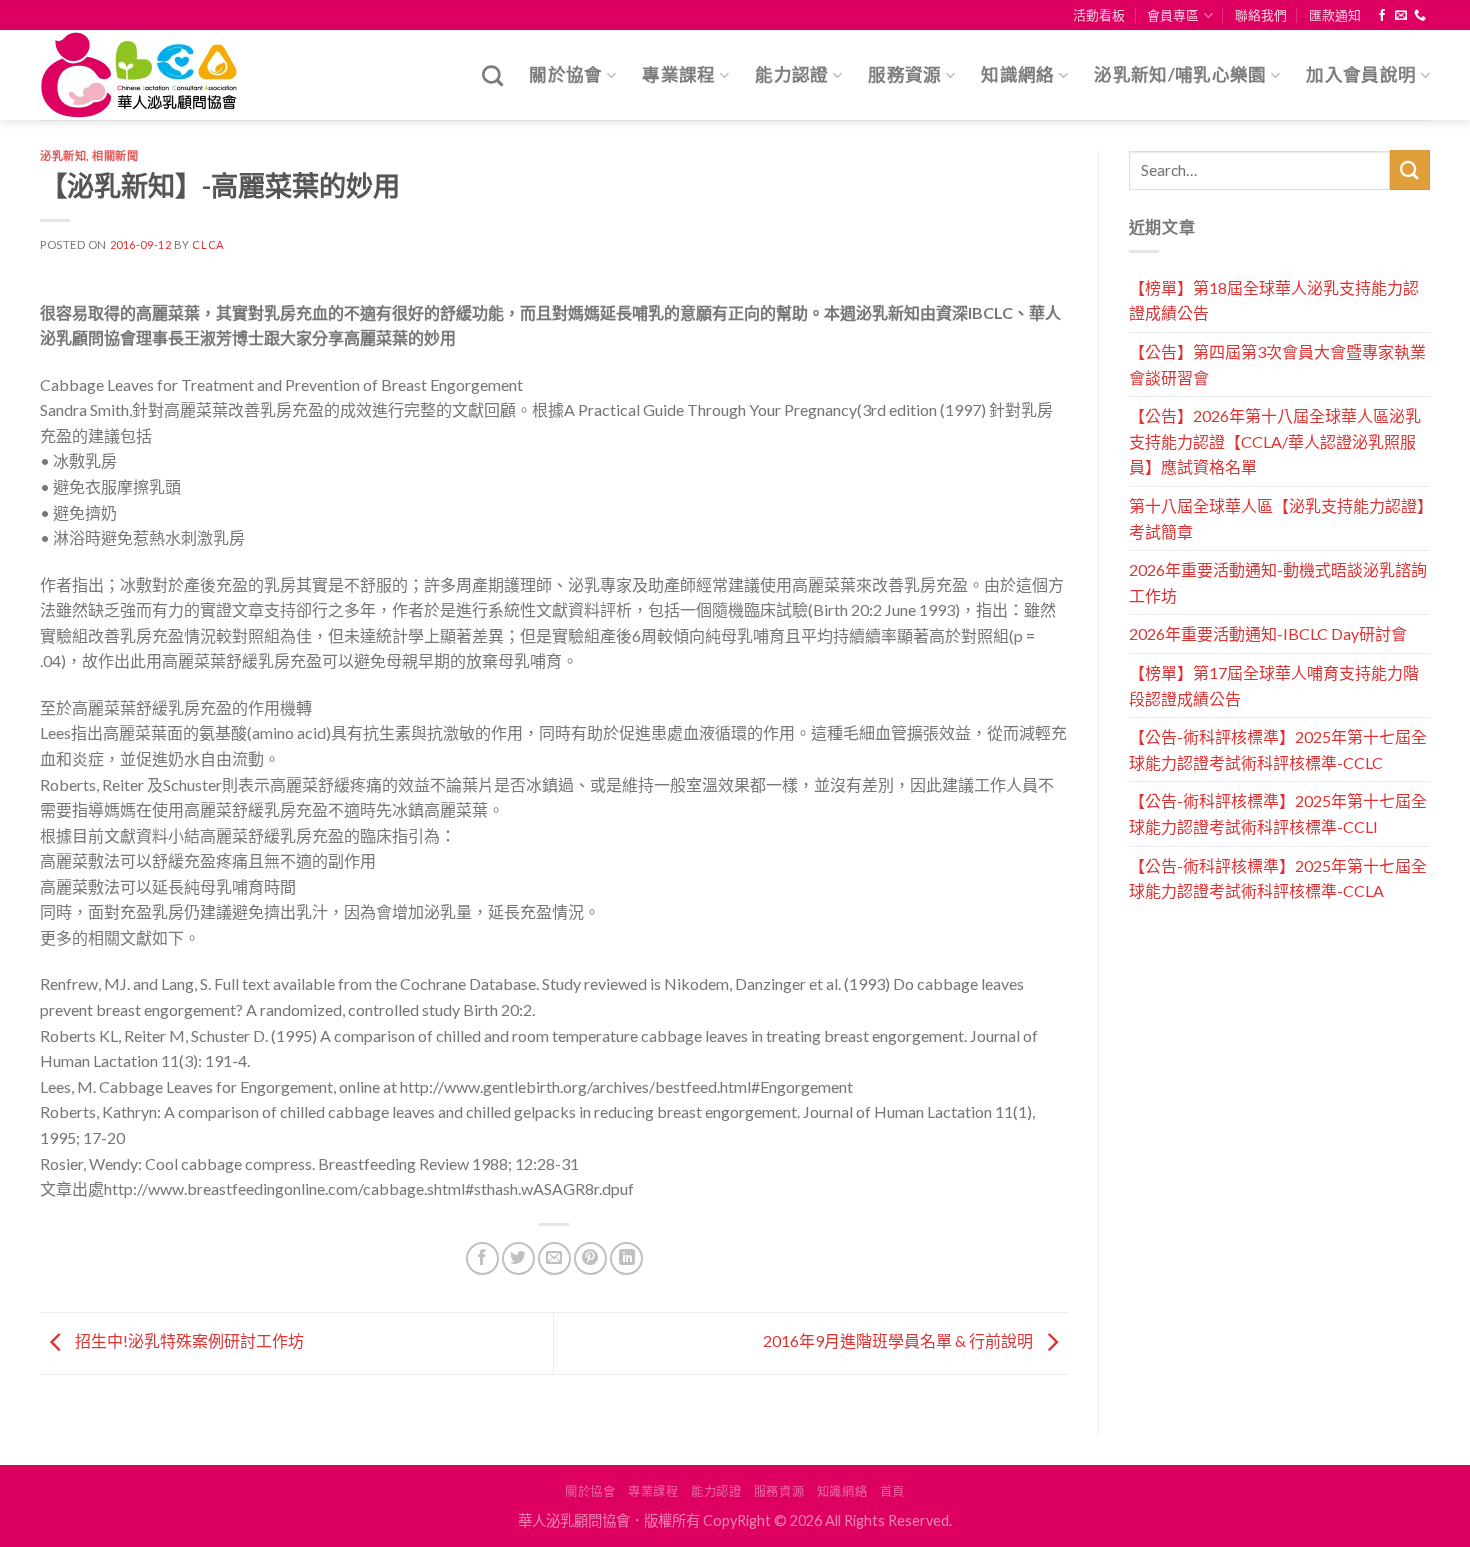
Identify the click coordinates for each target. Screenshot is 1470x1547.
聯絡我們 (1261, 15)
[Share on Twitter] (518, 1258)
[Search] (492, 75)
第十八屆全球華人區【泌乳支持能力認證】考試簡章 (1277, 518)
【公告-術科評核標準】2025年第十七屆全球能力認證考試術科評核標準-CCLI (1278, 813)
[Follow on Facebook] (1382, 16)
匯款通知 (1335, 15)
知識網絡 (1017, 74)
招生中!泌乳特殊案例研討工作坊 (188, 1340)
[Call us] (1420, 16)
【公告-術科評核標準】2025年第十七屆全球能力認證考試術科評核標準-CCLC (1278, 749)
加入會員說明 (1361, 74)
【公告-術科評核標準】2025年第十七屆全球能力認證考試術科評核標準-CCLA (1278, 878)
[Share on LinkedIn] (626, 1258)
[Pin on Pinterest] (590, 1258)
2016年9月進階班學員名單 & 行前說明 (899, 1340)
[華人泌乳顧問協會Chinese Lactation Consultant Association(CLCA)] (140, 75)
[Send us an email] (1401, 16)
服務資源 (904, 74)
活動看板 (1099, 15)
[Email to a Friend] (554, 1258)
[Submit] (1410, 169)
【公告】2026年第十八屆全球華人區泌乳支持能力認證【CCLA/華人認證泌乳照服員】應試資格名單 (1275, 441)
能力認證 (791, 74)
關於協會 (565, 74)
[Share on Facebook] (482, 1258)
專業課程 (678, 74)
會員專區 (1173, 15)
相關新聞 (115, 155)
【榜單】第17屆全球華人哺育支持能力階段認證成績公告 (1274, 685)
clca (208, 244)
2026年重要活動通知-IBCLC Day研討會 (1268, 633)
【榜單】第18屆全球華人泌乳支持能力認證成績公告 (1274, 300)
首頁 (892, 1491)
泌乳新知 (63, 155)
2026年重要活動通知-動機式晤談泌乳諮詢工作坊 (1278, 582)
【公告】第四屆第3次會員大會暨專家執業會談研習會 (1277, 364)
